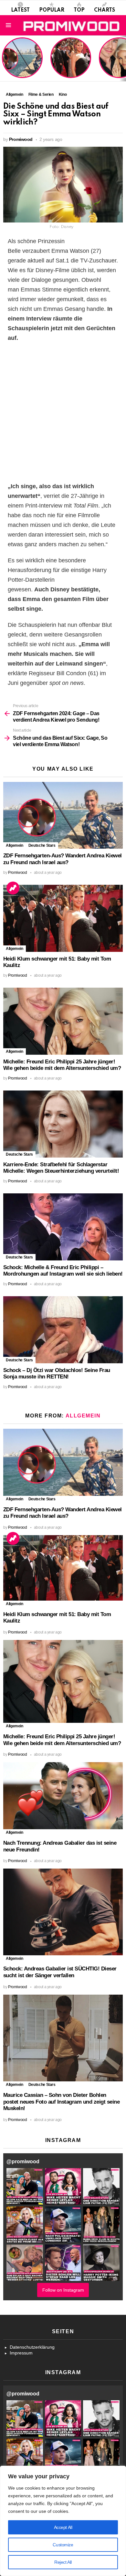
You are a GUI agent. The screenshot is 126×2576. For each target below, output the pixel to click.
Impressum (21, 2353)
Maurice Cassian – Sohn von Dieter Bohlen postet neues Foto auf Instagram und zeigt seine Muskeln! (61, 2102)
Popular (52, 10)
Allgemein (15, 845)
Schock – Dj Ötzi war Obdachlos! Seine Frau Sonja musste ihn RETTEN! (57, 1374)
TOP (79, 10)
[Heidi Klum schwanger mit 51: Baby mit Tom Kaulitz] (63, 918)
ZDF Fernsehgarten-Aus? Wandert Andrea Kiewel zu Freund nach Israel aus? (21, 61)
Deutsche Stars (42, 845)
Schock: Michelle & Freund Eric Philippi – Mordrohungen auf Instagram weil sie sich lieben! (63, 1271)
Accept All (63, 2527)
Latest (20, 10)
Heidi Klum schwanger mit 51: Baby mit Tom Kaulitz (71, 66)
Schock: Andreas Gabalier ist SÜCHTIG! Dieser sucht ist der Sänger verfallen (60, 1972)
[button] (25, 2186)
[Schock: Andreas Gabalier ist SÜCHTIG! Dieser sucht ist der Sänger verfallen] (63, 1912)
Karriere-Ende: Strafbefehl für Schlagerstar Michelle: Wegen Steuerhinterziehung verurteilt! (61, 1168)
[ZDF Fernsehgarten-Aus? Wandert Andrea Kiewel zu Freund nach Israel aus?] (63, 815)
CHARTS (105, 10)
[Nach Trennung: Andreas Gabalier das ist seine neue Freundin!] (63, 1796)
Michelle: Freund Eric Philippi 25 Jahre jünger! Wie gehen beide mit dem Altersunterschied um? (62, 1065)
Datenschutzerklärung (32, 2347)
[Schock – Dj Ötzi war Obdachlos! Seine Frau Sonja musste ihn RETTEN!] (63, 1330)
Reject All (63, 2562)
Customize (63, 2545)
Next (123, 58)
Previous (3, 58)
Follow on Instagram (63, 2290)
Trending (13, 888)
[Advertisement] (63, 412)
